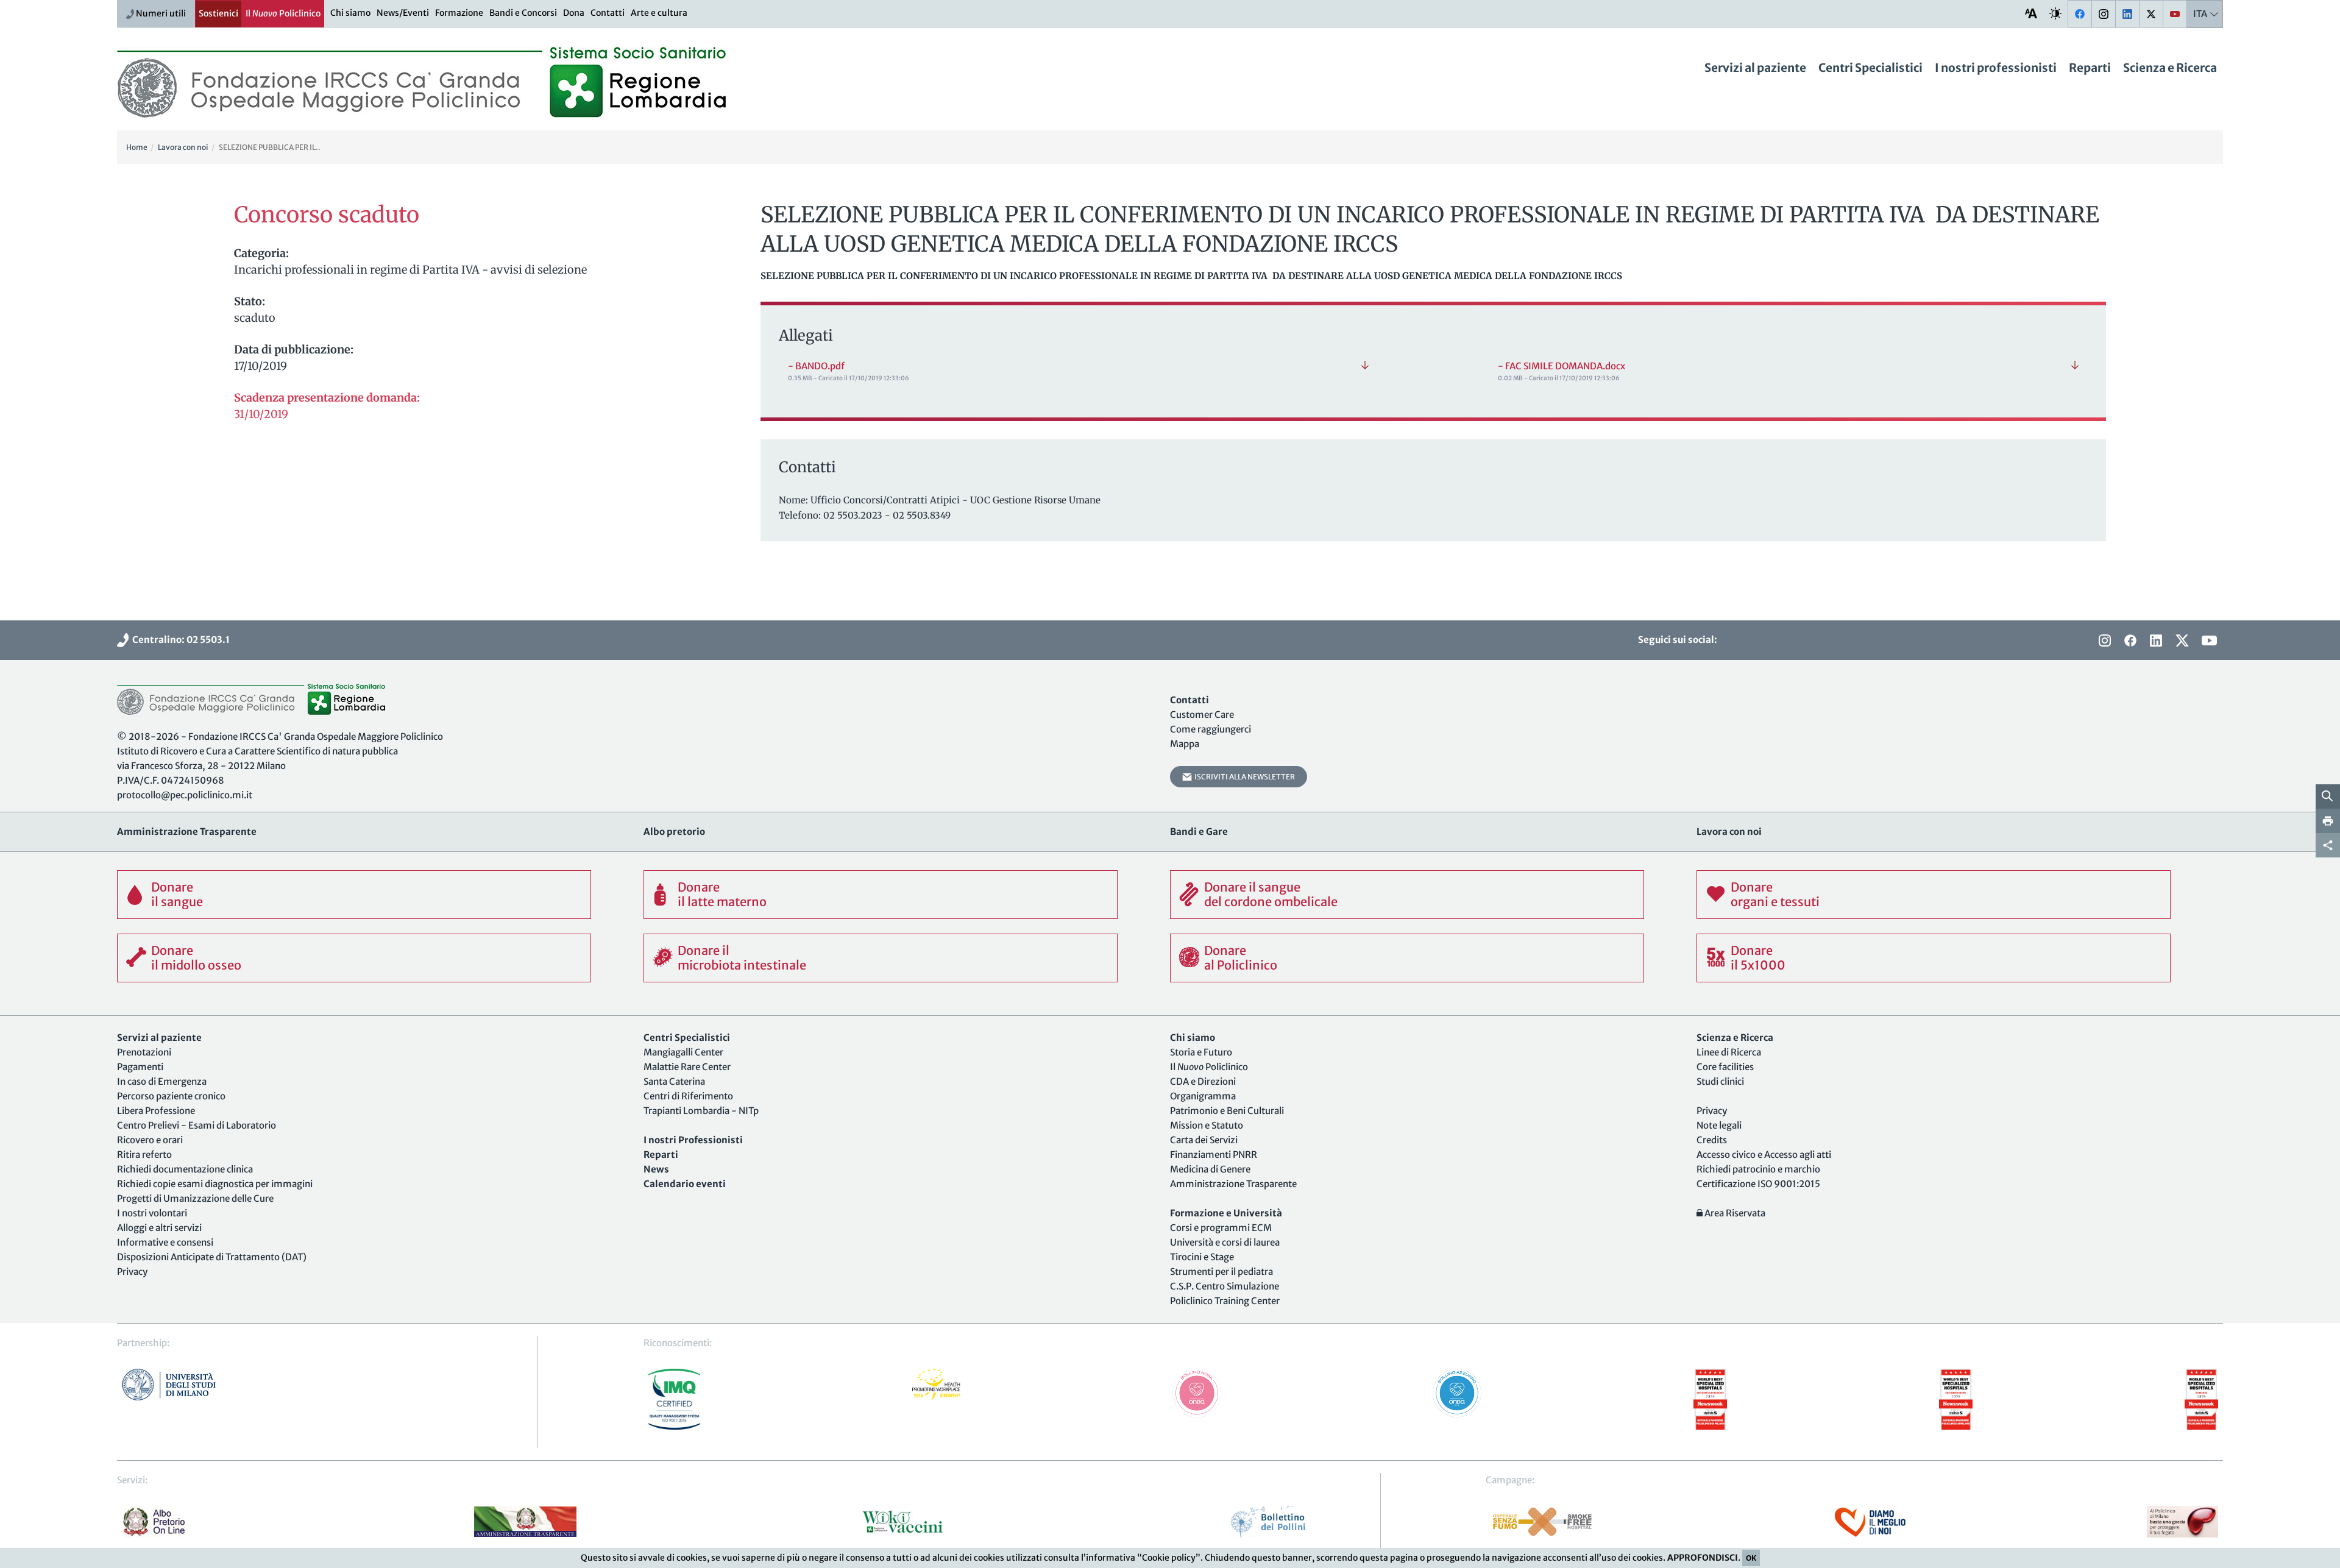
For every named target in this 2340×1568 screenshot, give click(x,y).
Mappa (1185, 744)
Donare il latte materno (722, 894)
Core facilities (1725, 1067)
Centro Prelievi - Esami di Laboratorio (197, 1125)
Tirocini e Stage (1202, 1257)
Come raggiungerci (1211, 729)
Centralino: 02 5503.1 (179, 640)
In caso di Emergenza (162, 1081)
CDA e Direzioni (1203, 1081)
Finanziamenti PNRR (1214, 1155)
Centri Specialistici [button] (1870, 68)
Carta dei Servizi (1204, 1140)
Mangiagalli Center (683, 1052)
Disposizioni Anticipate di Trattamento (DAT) (212, 1257)
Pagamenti (140, 1067)
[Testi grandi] (2031, 13)
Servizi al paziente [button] (1755, 68)
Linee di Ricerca (1729, 1052)
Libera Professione (156, 1111)
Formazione (459, 13)
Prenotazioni (144, 1052)
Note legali (1719, 1125)
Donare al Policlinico (1241, 958)
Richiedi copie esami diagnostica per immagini (215, 1184)
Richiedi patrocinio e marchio (1758, 1169)
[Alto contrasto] (2055, 13)
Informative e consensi (165, 1242)
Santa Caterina (674, 1081)
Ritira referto (144, 1155)
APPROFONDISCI (1703, 1558)
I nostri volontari (152, 1213)
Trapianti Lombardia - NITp (701, 1111)
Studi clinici (1720, 1081)
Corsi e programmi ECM (1221, 1228)
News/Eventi (403, 13)
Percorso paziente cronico (171, 1096)
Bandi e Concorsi (523, 13)
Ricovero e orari (150, 1140)
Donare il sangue (177, 894)
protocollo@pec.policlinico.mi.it (185, 795)
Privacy (132, 1272)
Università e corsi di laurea (1225, 1242)
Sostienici (218, 13)
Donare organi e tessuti (1775, 894)
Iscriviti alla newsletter (1243, 777)
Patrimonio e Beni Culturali (1227, 1111)
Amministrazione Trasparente (1233, 1184)
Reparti (2090, 68)
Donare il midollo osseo (196, 958)
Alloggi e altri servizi (159, 1228)
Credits (1712, 1140)
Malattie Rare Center (687, 1067)
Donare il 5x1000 (1758, 958)
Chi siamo (350, 13)
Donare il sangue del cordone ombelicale (1271, 894)
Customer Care (1202, 715)
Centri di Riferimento (688, 1096)
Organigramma (1203, 1096)
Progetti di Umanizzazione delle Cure (195, 1198)
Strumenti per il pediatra (1221, 1272)
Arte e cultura (659, 13)
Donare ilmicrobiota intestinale (742, 958)
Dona (574, 13)
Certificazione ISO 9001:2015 (1758, 1184)
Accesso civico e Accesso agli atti (1764, 1155)
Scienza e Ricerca (2170, 68)
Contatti (608, 13)
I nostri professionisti (1996, 68)
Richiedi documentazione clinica (185, 1169)
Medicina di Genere (1210, 1169)
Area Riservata (1734, 1213)
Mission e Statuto (1207, 1125)
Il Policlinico (283, 13)
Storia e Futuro (1201, 1052)
